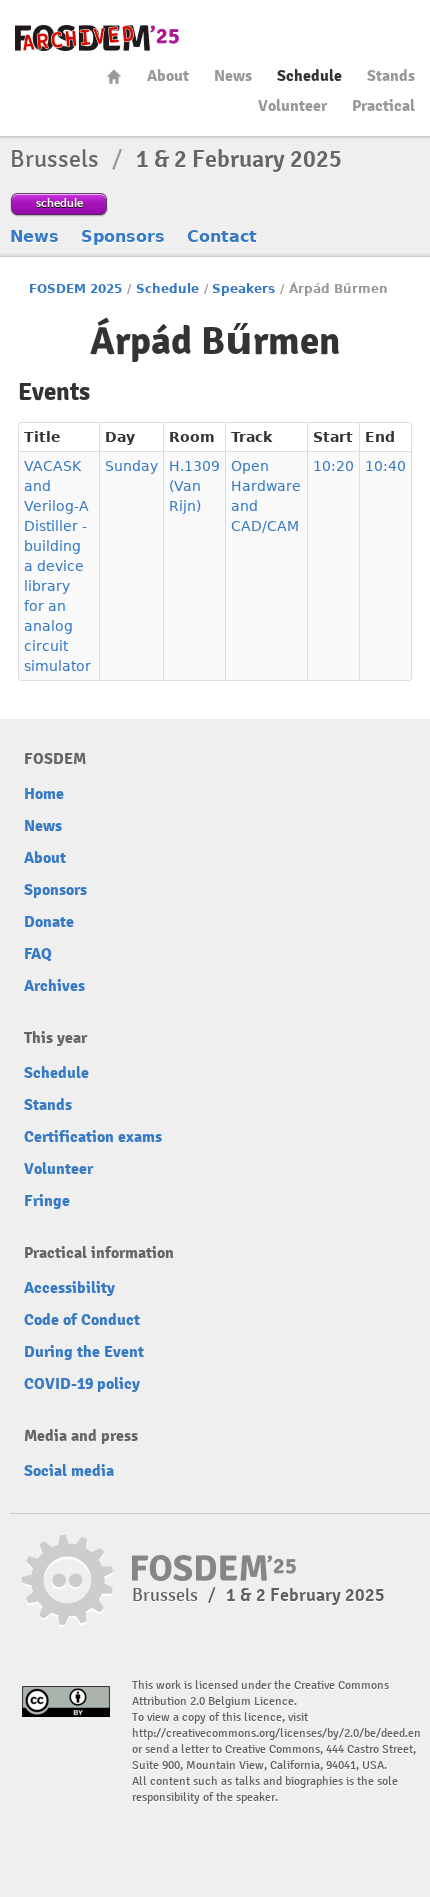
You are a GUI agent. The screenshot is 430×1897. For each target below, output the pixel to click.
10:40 (385, 466)
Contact (222, 236)
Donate (49, 922)
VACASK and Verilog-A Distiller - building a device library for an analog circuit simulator (57, 566)
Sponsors (123, 236)
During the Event (84, 1352)
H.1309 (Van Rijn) (194, 486)
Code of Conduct (82, 1320)
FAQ (38, 954)
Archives (54, 986)
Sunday (131, 466)
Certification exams (93, 1137)
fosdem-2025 (97, 38)
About (168, 76)
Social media (69, 1471)
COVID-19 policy (82, 1384)
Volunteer (292, 106)
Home (114, 76)
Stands (391, 76)
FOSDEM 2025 (75, 289)
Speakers (243, 289)
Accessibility (69, 1288)
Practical (383, 106)
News (233, 76)
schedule (59, 202)
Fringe (47, 1201)
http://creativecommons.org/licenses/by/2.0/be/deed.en (276, 1733)
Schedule (309, 76)
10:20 (333, 466)
